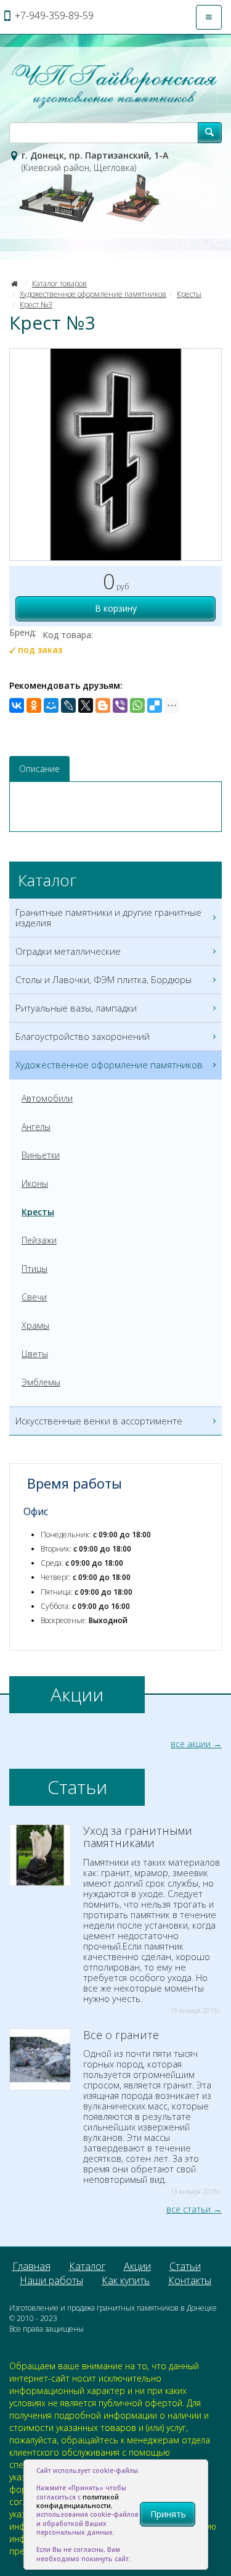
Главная (31, 2266)
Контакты (190, 2280)
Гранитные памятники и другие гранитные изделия (108, 917)
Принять (168, 2514)
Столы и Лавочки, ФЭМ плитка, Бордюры (103, 979)
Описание (39, 769)
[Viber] (120, 705)
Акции (137, 2266)
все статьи (188, 2209)
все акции (191, 1744)
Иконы (35, 1183)
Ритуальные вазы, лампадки (76, 1008)
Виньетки (41, 1155)
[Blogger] (103, 705)
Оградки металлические (68, 951)
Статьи (185, 2266)
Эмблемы (41, 1382)
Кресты (189, 294)
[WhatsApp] (137, 705)
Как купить (126, 2280)
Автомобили (47, 1098)
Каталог (87, 2266)
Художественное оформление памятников (93, 294)
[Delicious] (155, 705)
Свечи (34, 1297)
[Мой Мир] (51, 705)
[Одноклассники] (34, 705)
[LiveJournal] (68, 705)
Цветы (35, 1354)
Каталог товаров (59, 284)
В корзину (116, 608)
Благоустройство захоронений (83, 1036)
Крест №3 (36, 305)
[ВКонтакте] (17, 705)
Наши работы (51, 2280)
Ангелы (36, 1127)
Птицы (34, 1269)
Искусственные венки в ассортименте (99, 1421)
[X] (86, 705)
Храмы (35, 1325)
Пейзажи (39, 1240)
